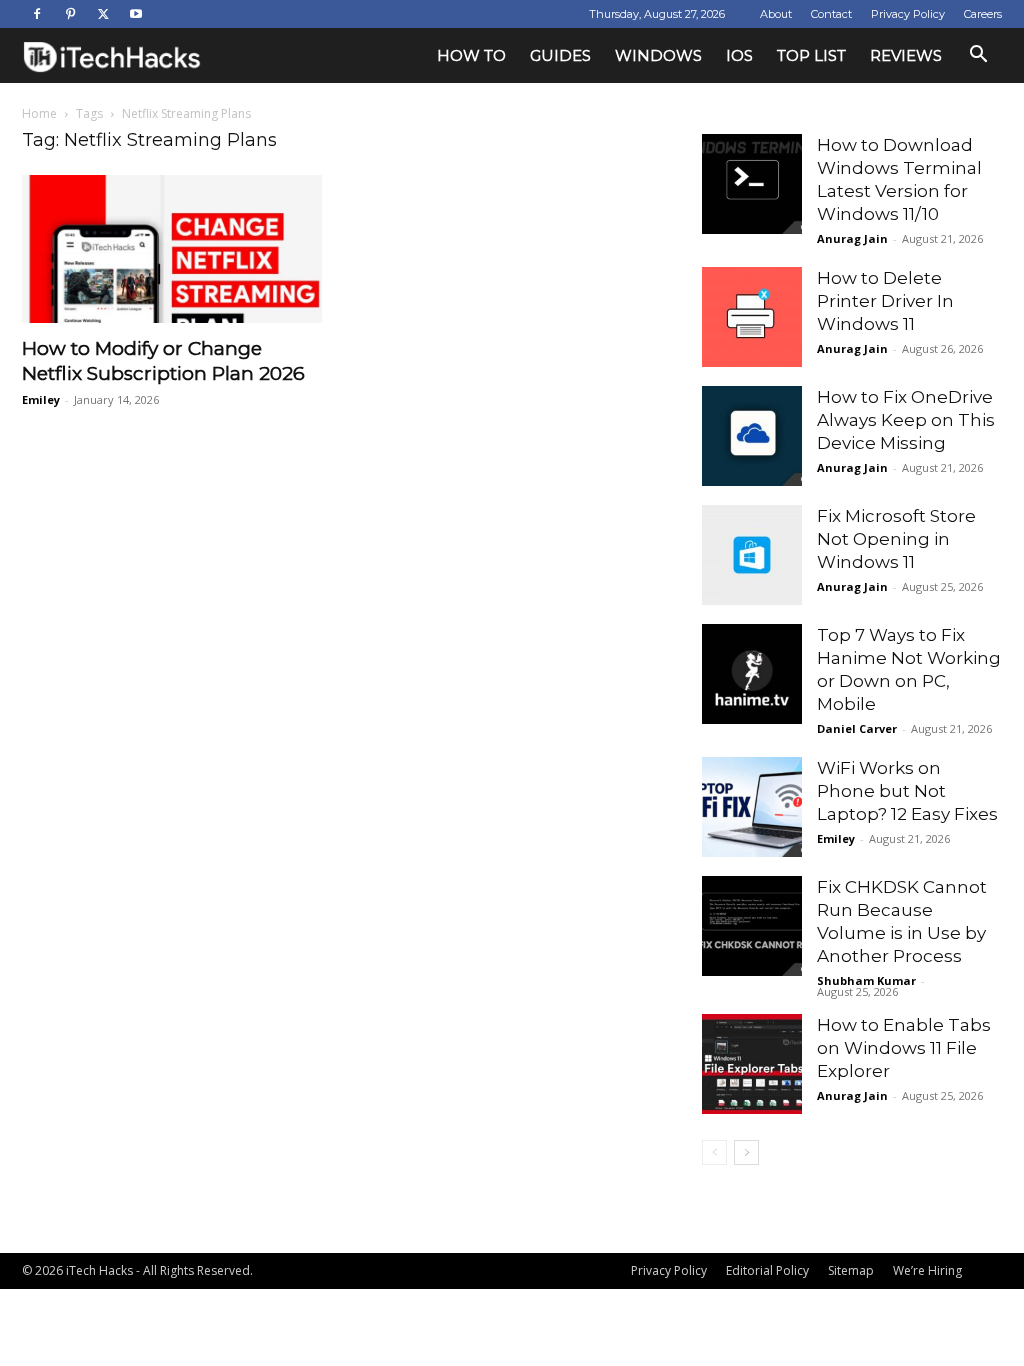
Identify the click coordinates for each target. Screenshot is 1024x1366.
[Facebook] (37, 14)
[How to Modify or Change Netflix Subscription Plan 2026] (172, 249)
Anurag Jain (852, 238)
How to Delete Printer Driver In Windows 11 (885, 301)
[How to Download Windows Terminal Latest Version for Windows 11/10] (752, 184)
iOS (739, 55)
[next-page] (746, 1152)
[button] (978, 56)
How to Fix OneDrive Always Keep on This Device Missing (906, 420)
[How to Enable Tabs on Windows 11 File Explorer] (752, 1064)
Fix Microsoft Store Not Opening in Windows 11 (896, 539)
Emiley (41, 399)
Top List (811, 55)
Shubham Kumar (866, 980)
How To (471, 55)
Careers (983, 14)
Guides (560, 55)
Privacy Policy (908, 14)
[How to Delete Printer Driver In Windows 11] (752, 317)
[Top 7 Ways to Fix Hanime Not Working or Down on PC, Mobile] (752, 674)
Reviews (906, 55)
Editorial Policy (767, 1270)
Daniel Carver (857, 728)
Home (39, 113)
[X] (103, 14)
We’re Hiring (927, 1270)
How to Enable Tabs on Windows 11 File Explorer (904, 1048)
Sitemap (851, 1270)
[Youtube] (136, 14)
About (776, 14)
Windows (658, 55)
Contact (831, 14)
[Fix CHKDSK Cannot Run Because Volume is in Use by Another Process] (752, 926)
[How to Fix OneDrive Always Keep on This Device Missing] (752, 436)
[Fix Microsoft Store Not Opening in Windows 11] (752, 555)
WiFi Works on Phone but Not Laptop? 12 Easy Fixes (907, 791)
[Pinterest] (70, 14)
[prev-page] (714, 1152)
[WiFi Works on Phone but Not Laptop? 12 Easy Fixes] (752, 807)
